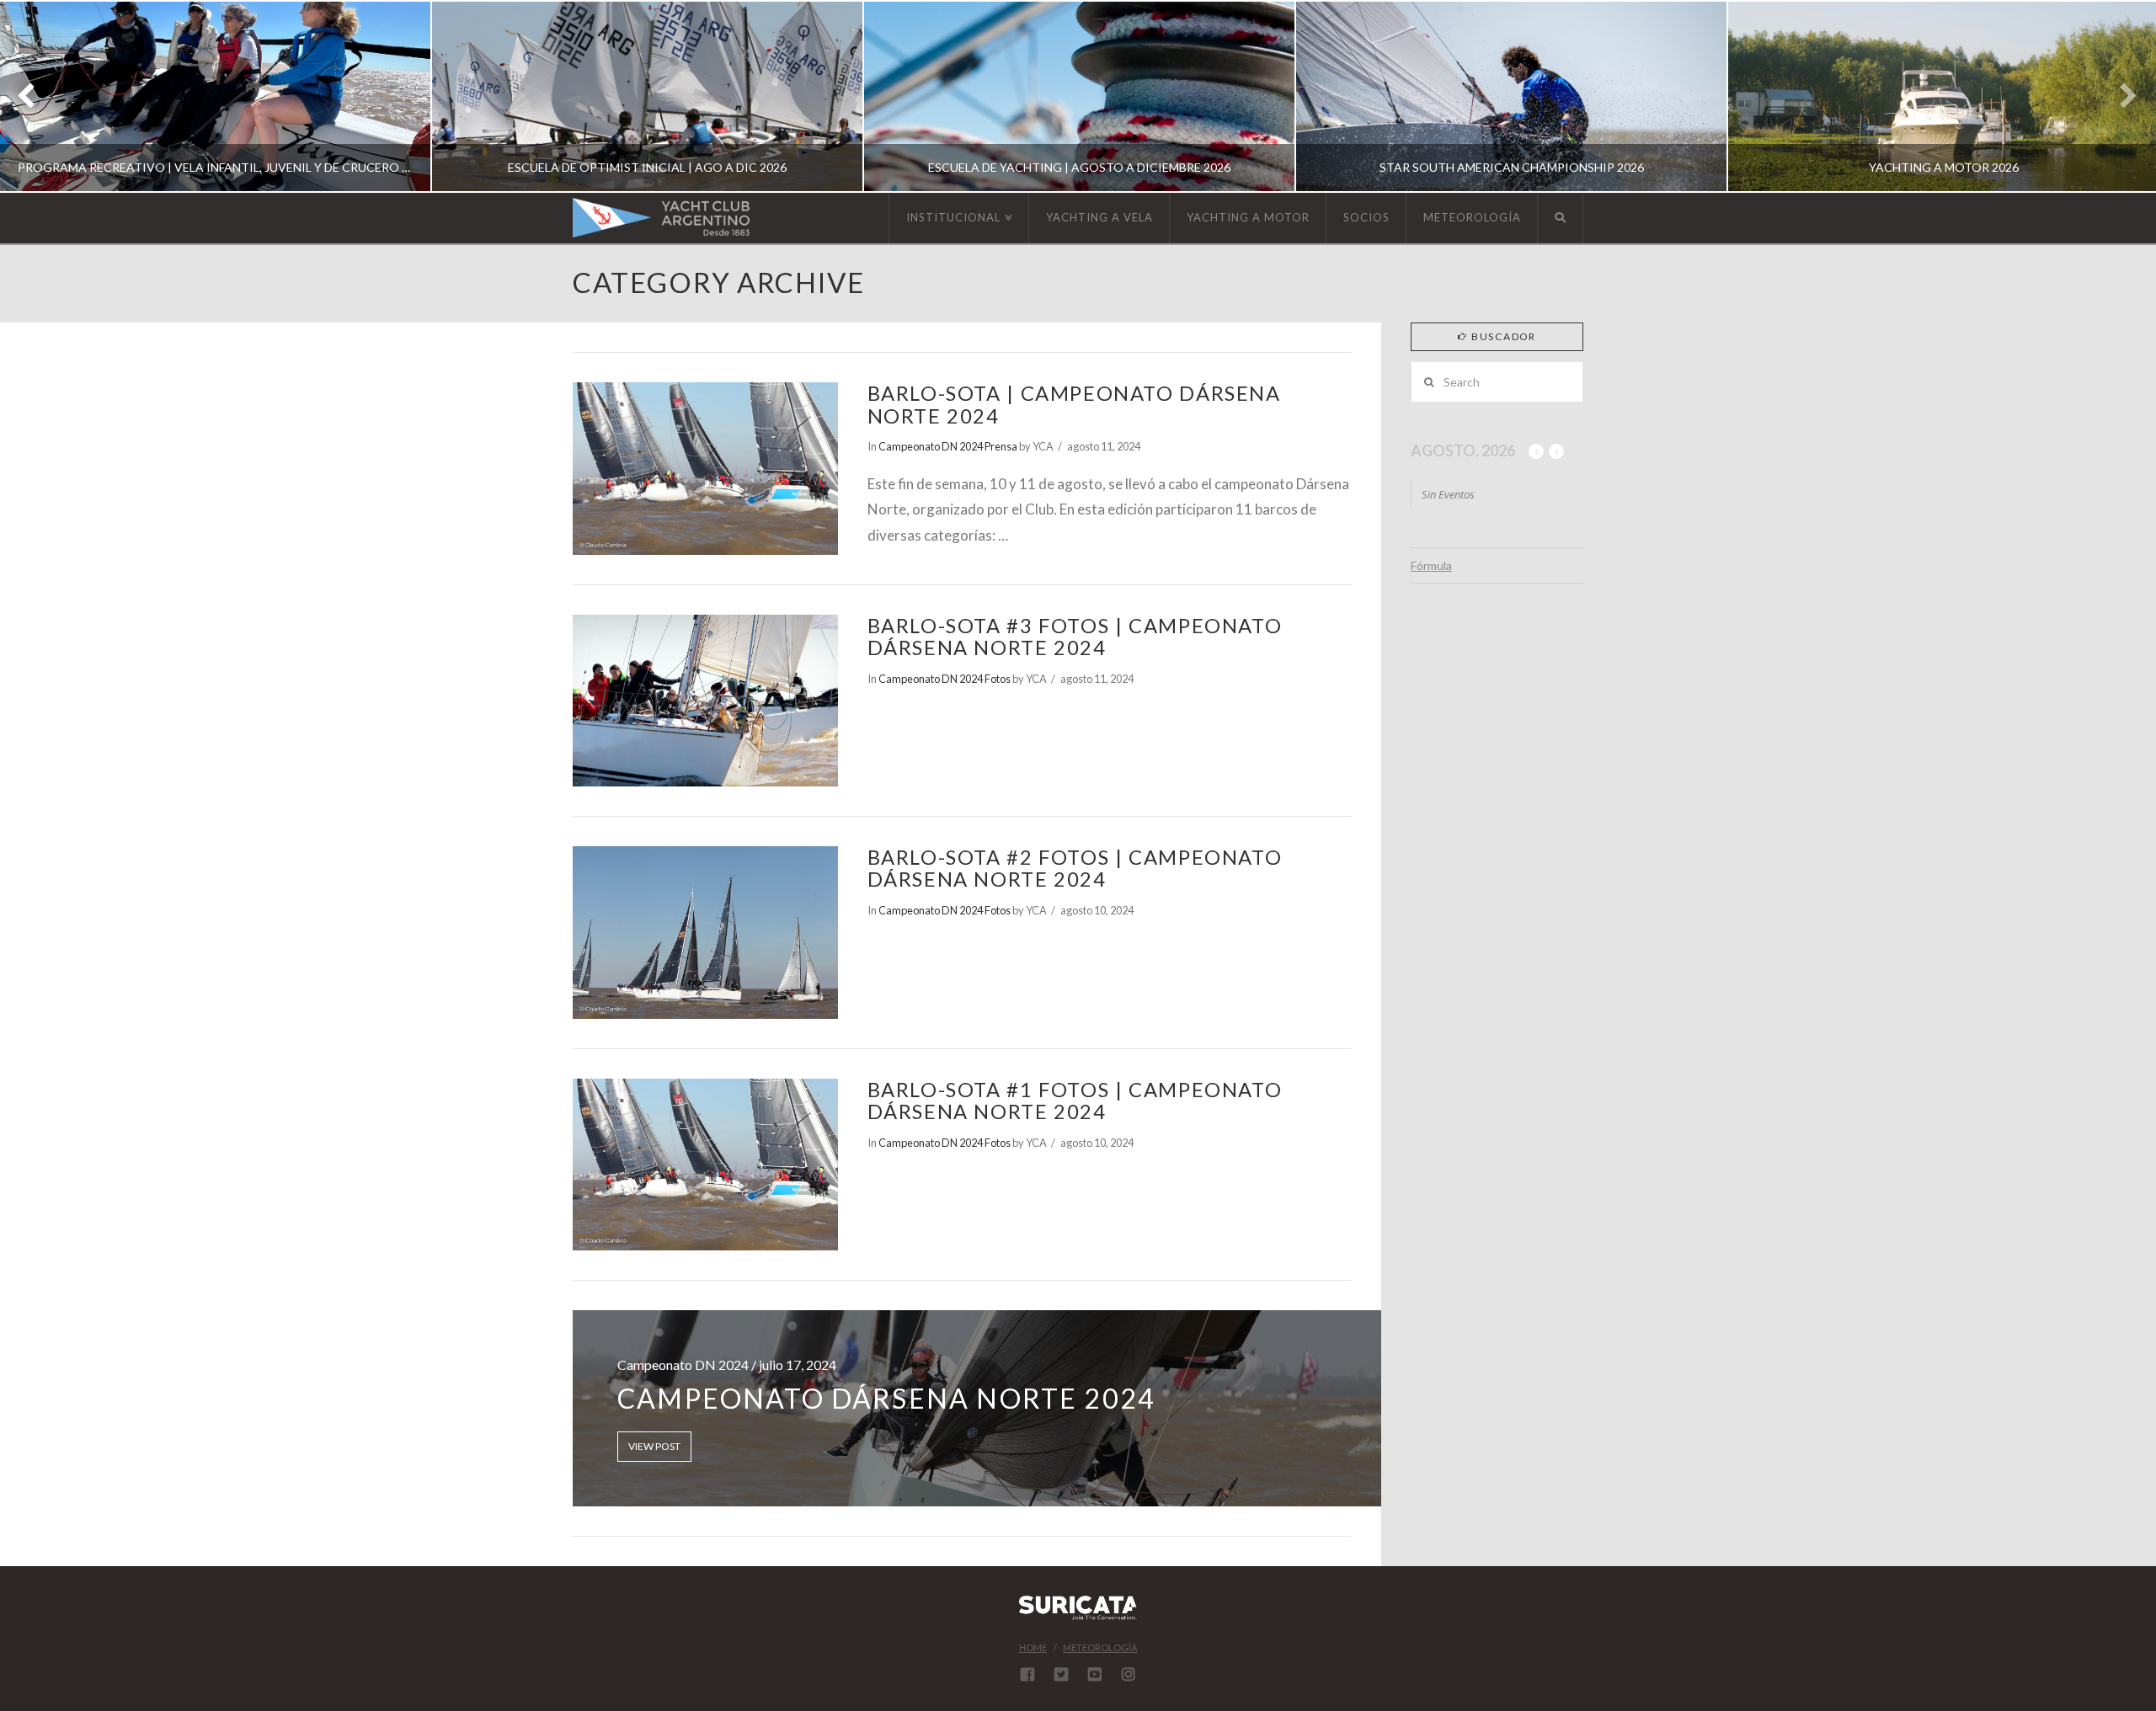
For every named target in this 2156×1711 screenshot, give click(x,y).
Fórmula (1431, 565)
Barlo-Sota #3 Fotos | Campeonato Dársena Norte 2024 (1075, 637)
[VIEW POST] (705, 468)
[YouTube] (1095, 1674)
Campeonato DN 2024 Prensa (948, 446)
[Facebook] (1027, 1674)
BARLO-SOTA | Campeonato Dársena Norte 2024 (1074, 404)
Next (2120, 96)
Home (1033, 1647)
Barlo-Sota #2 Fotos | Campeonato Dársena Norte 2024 (1075, 868)
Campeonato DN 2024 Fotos (945, 679)
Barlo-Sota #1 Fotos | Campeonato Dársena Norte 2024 (1075, 1101)
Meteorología (1100, 1647)
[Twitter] (1061, 1674)
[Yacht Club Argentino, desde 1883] (661, 218)
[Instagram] (1129, 1674)
